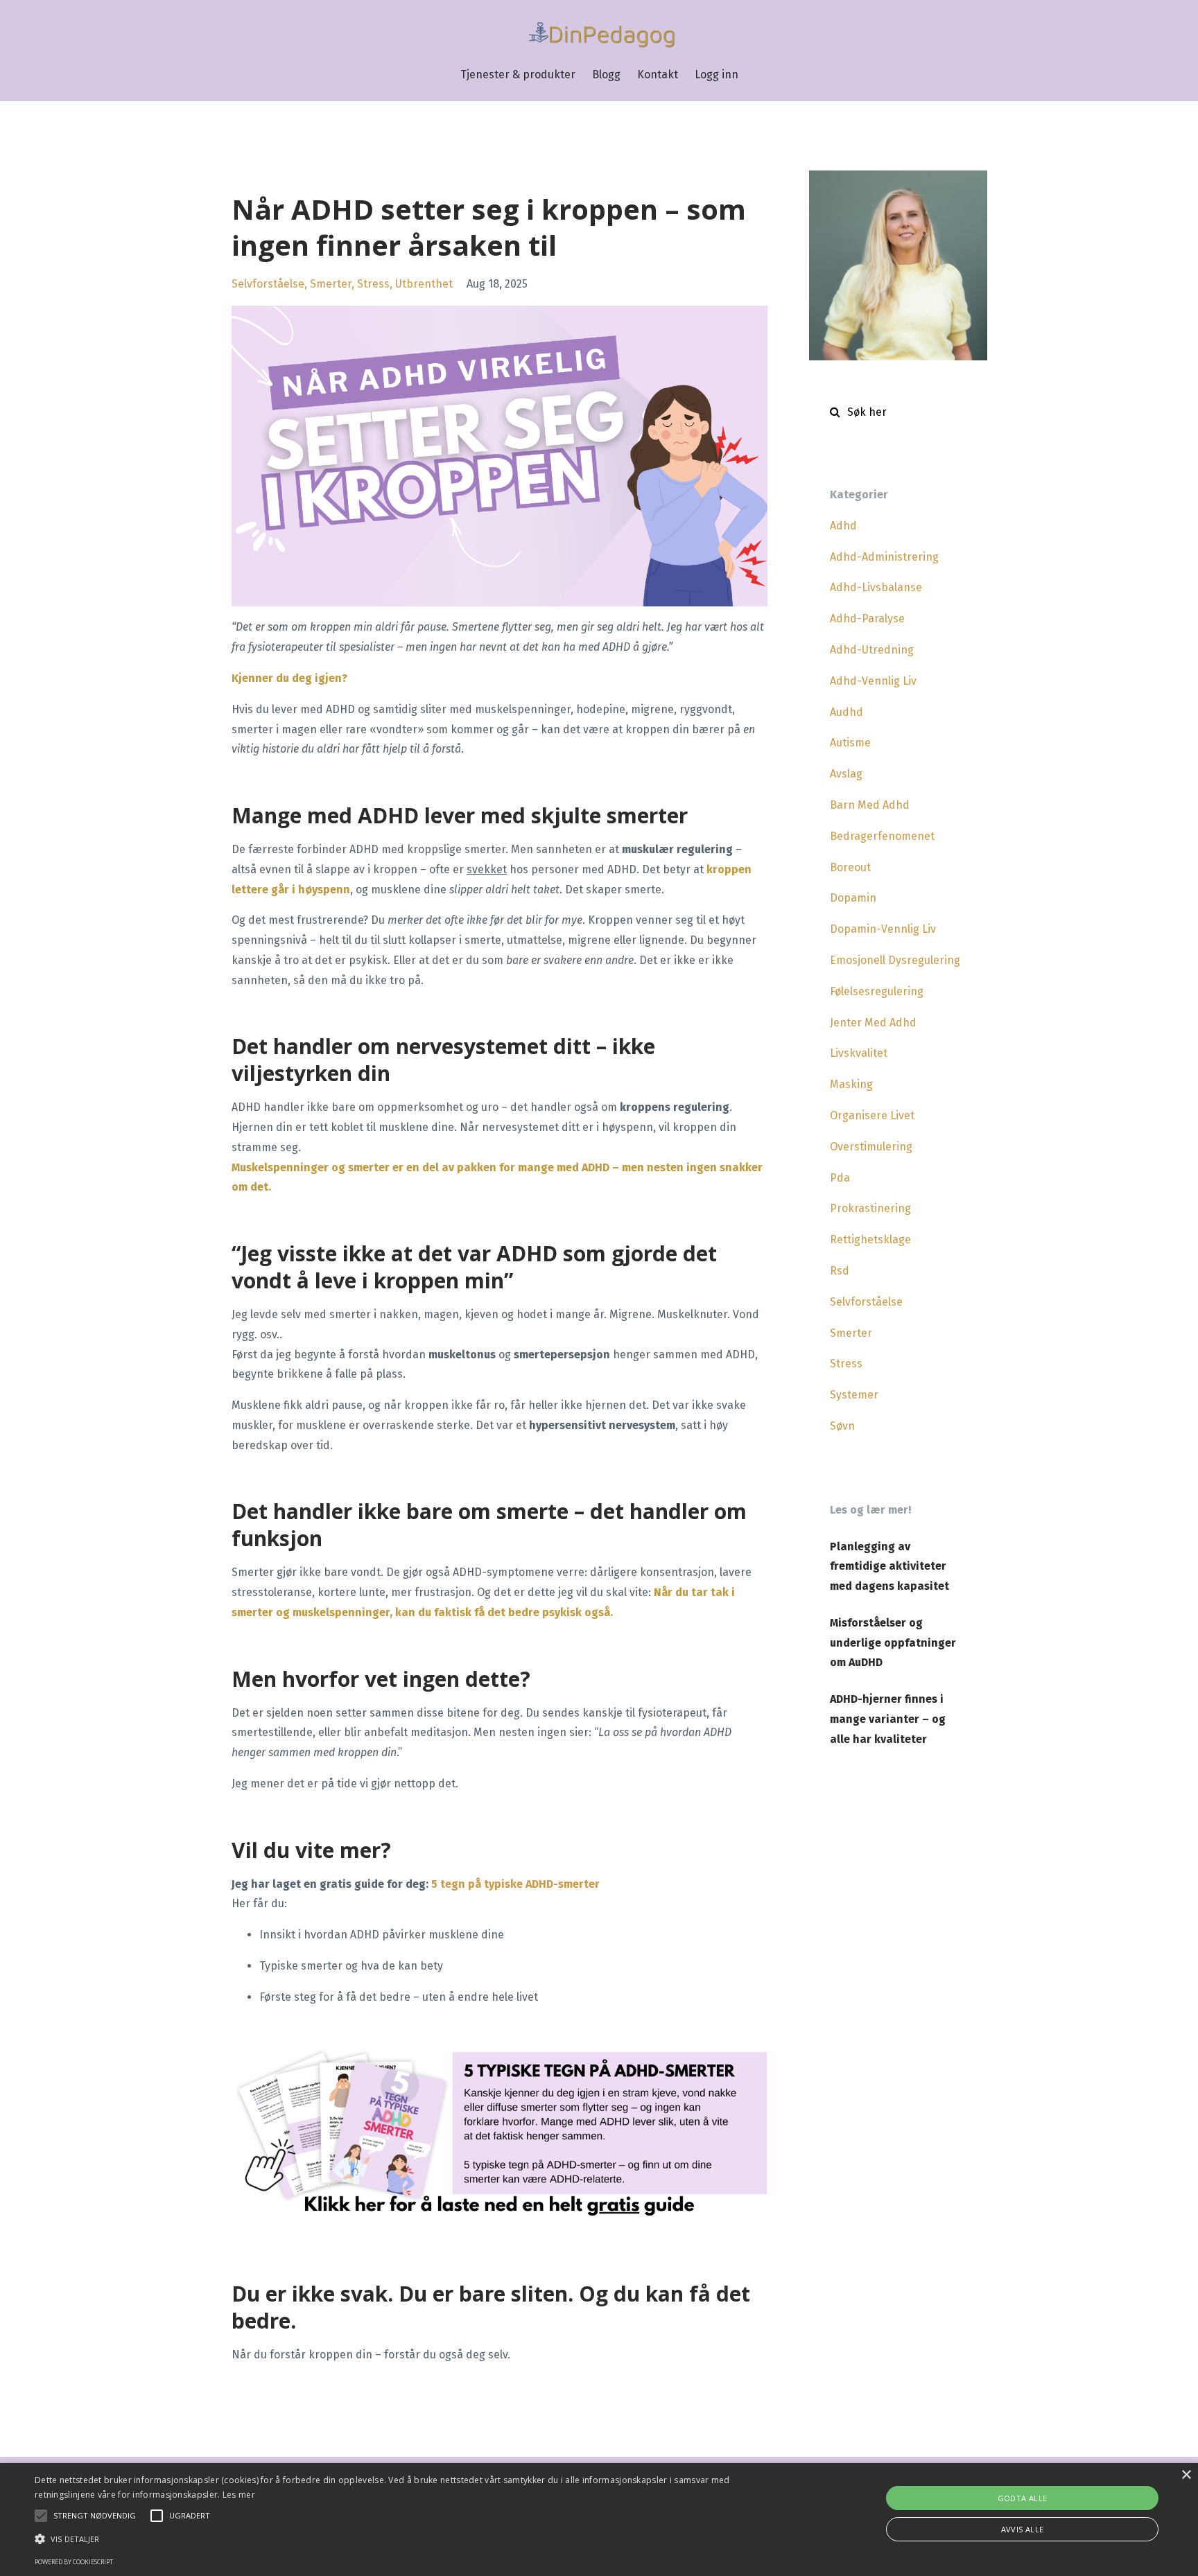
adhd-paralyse (867, 619)
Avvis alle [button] (1023, 2529)
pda (840, 1178)
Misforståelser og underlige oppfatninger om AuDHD (893, 1643)
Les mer (239, 2495)
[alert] (599, 2520)
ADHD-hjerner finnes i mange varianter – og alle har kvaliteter (888, 1719)
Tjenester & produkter (518, 75)
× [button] (1186, 2475)
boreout (850, 867)
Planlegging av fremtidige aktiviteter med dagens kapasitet (889, 1567)
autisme (850, 743)
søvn (842, 1426)
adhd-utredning (872, 650)
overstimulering (871, 1147)
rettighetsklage (870, 1239)
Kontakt (658, 75)
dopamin (853, 898)
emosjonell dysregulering (895, 960)
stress (373, 284)
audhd (847, 712)
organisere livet (872, 1115)
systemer (854, 1395)
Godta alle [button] (1023, 2498)
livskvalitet (859, 1053)
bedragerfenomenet (882, 836)
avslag (846, 774)
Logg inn (717, 75)
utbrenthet (424, 284)
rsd (840, 1271)
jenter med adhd (873, 1023)
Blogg (606, 75)
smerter (331, 284)
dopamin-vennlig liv (883, 929)
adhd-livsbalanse (876, 587)
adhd (843, 526)
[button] (401, 2539)
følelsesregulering (877, 991)
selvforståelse (268, 284)
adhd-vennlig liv (873, 681)
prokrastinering (870, 1208)
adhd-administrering (884, 557)
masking (851, 1084)
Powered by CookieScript (74, 2562)
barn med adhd (870, 805)
